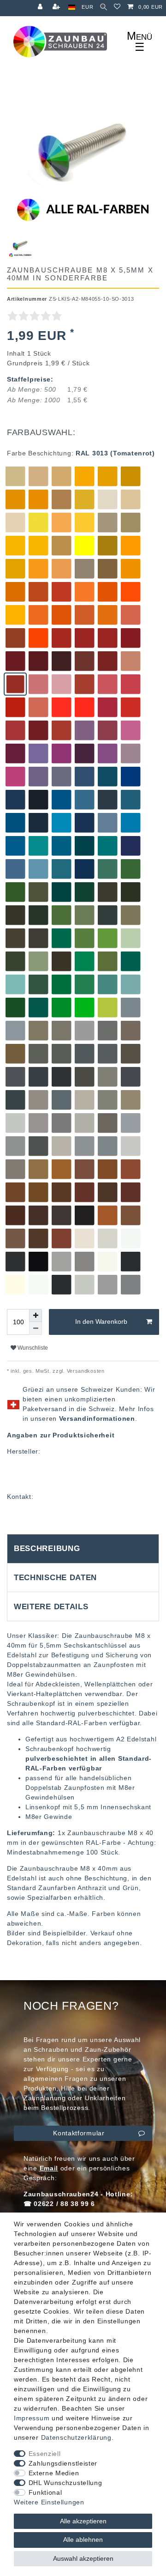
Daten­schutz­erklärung (76, 2437)
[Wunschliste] (117, 7)
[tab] (83, 1549)
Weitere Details (51, 1607)
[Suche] (104, 7)
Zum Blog (12, 5)
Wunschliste (32, 1348)
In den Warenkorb (101, 1321)
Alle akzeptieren (83, 2521)
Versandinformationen (97, 1418)
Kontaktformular (79, 2133)
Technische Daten (55, 1578)
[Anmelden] (41, 7)
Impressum (32, 2418)
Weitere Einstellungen (49, 2502)
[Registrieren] (57, 7)
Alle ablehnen (83, 2540)
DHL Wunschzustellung (65, 2483)
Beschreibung (47, 1549)
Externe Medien (54, 2473)
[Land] (72, 7)
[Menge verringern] (36, 1328)
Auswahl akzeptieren (83, 2558)
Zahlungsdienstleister (63, 2463)
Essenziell (45, 2454)
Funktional (45, 2492)
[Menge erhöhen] (36, 1315)
